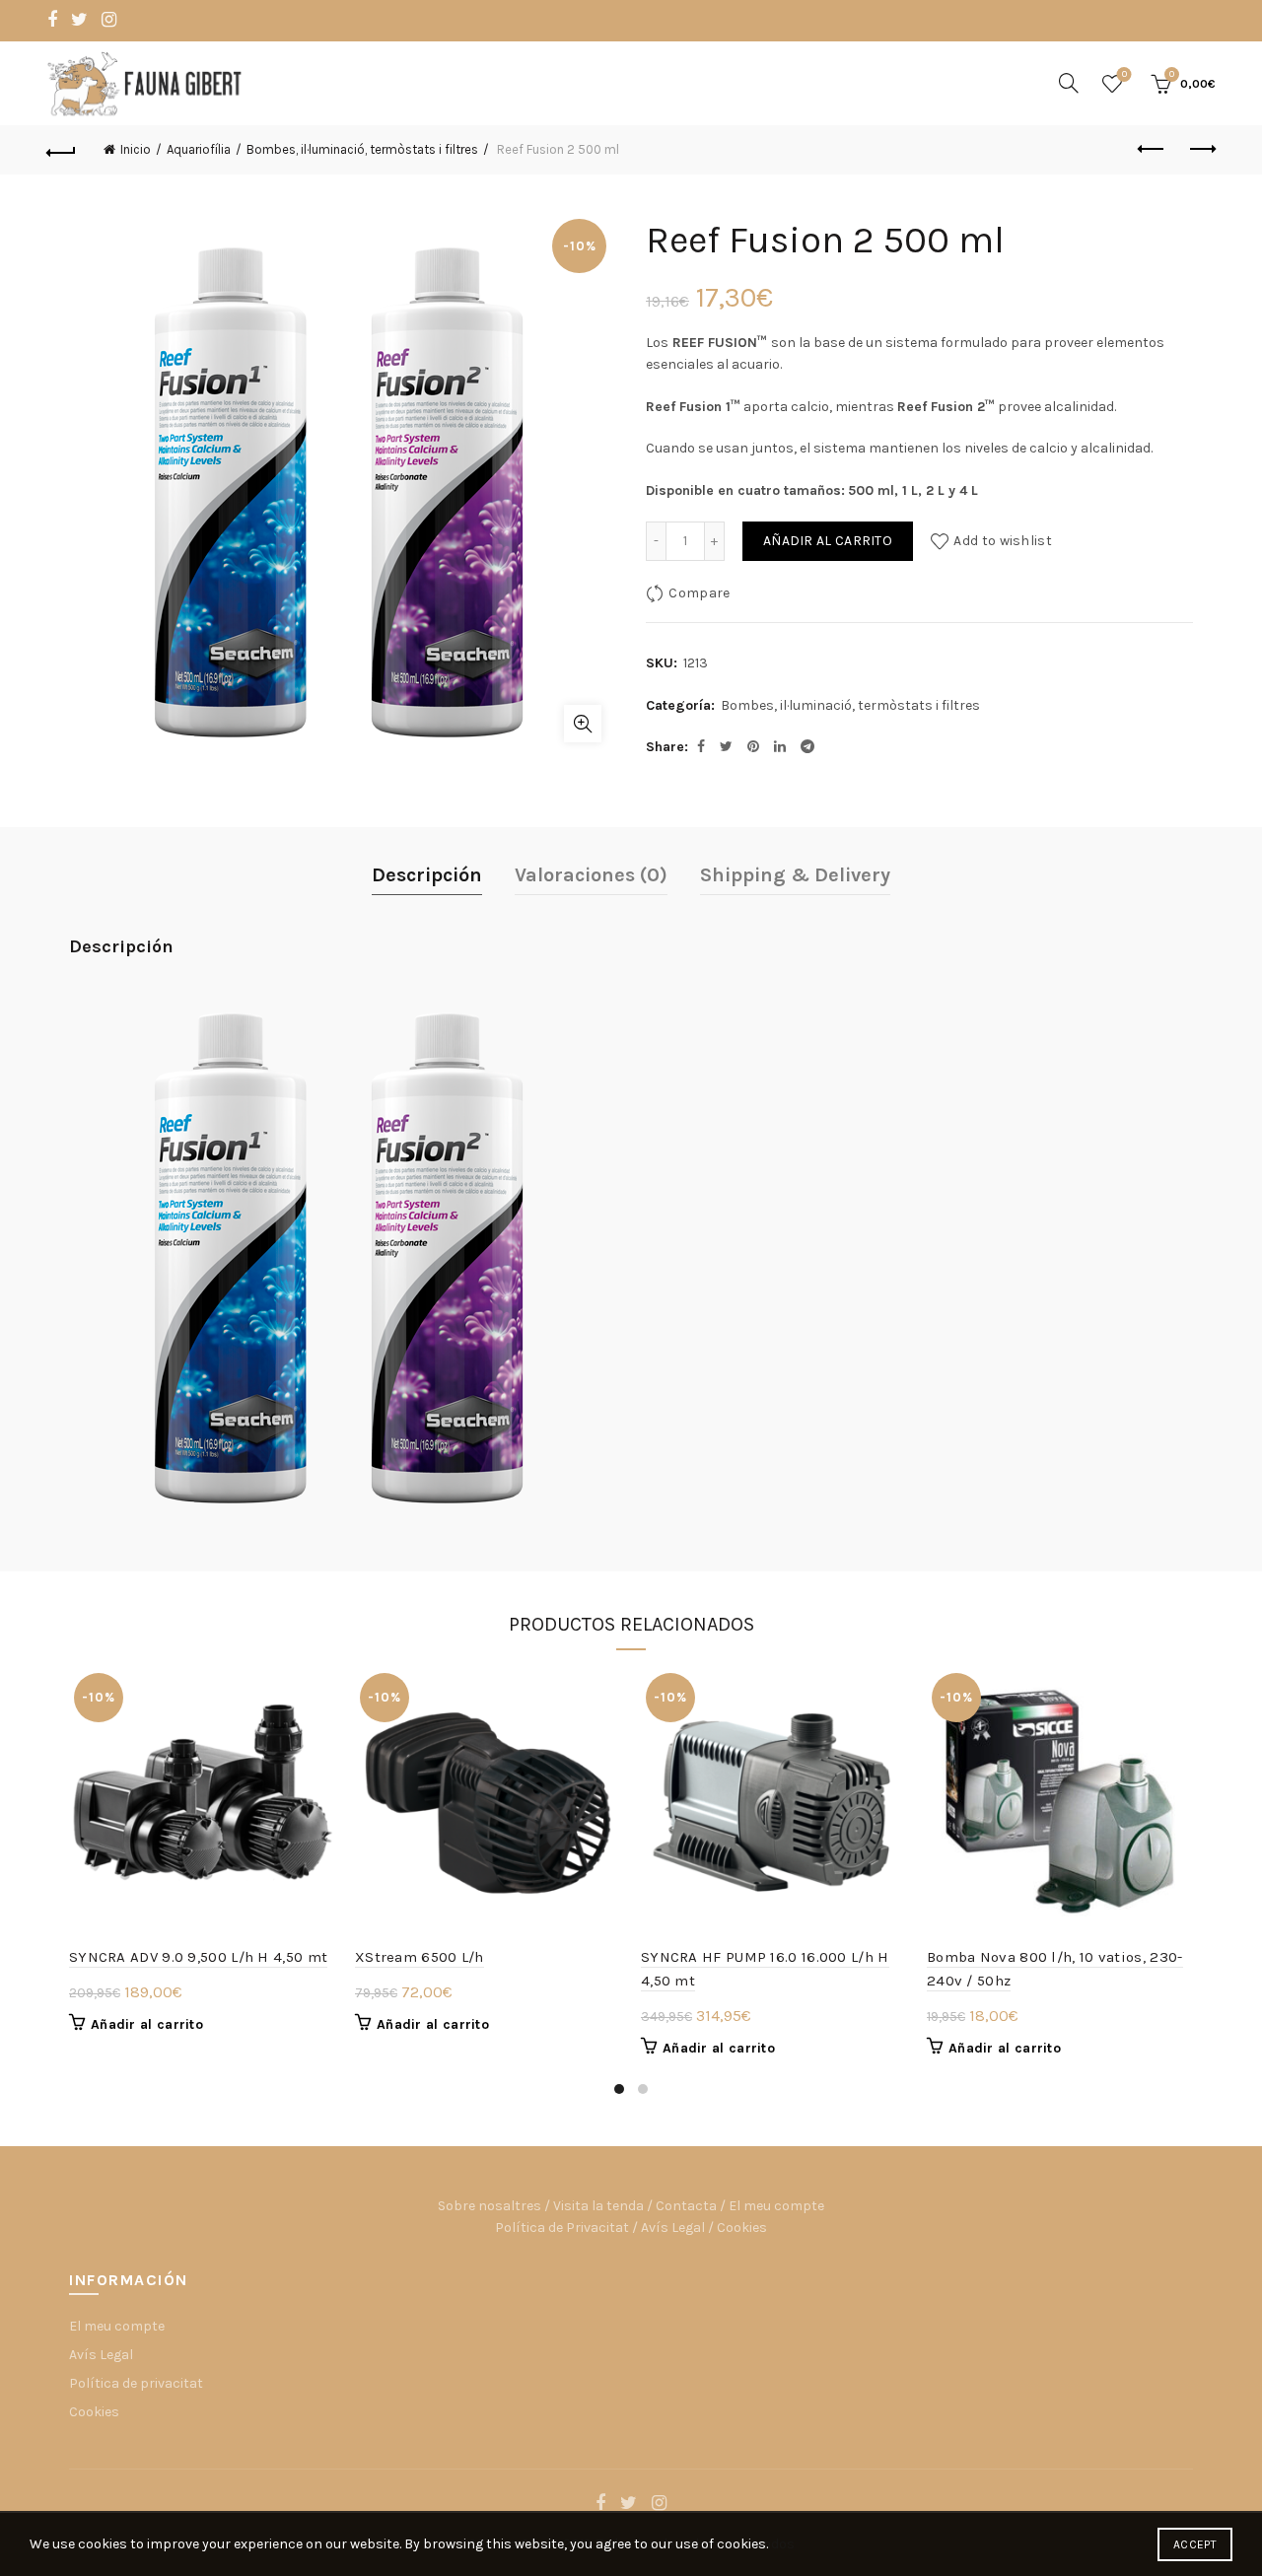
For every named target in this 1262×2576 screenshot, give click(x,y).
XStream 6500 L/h (420, 1957)
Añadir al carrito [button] (147, 2024)
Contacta (686, 2206)
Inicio (136, 149)
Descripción (427, 875)
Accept (1195, 2544)
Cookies (742, 2228)
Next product (1201, 150)
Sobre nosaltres (490, 2206)
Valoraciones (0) (591, 875)
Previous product (1152, 150)
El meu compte (776, 2206)
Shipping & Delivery (795, 875)
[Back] (61, 150)
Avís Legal (673, 2228)
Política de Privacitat (562, 2228)
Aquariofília (199, 149)
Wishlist (1124, 74)
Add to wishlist (1003, 541)
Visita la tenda (598, 2206)
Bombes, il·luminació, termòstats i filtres (362, 149)
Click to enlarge (583, 724)
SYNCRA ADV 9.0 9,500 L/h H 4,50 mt (198, 1957)
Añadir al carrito (828, 541)
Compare (699, 593)
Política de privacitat (136, 2383)
